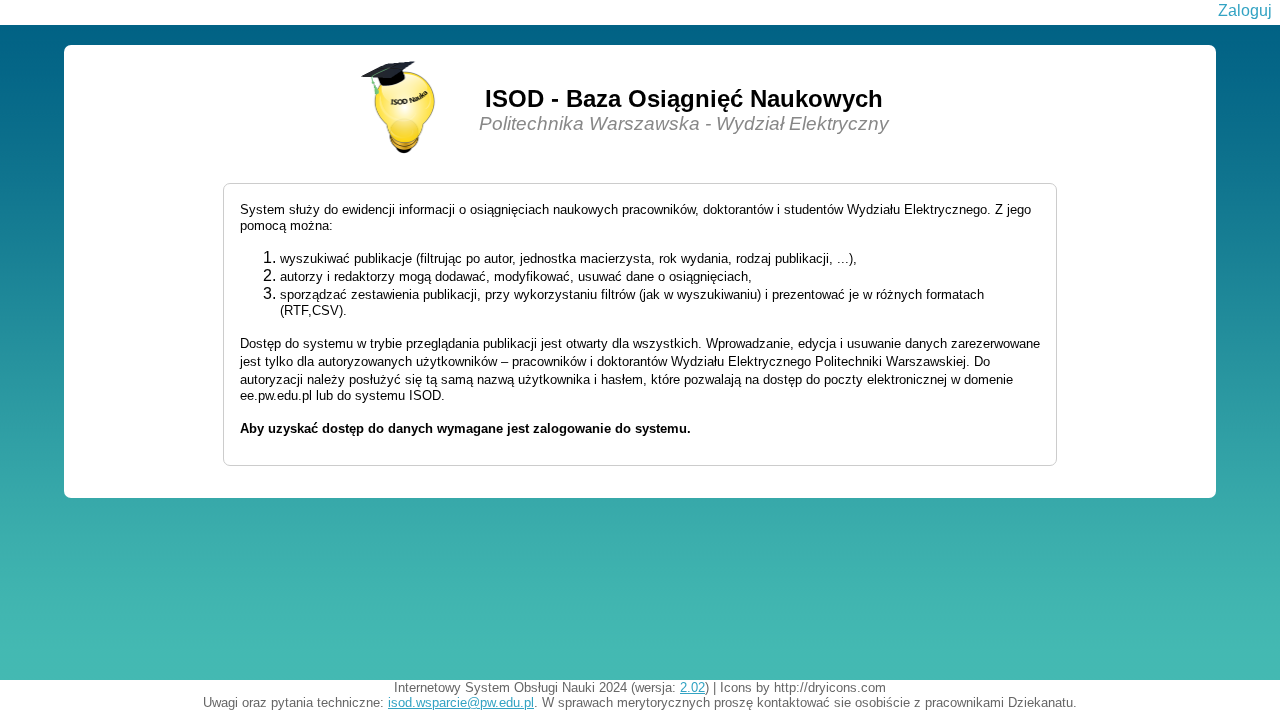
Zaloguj (1245, 10)
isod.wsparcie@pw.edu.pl (461, 702)
